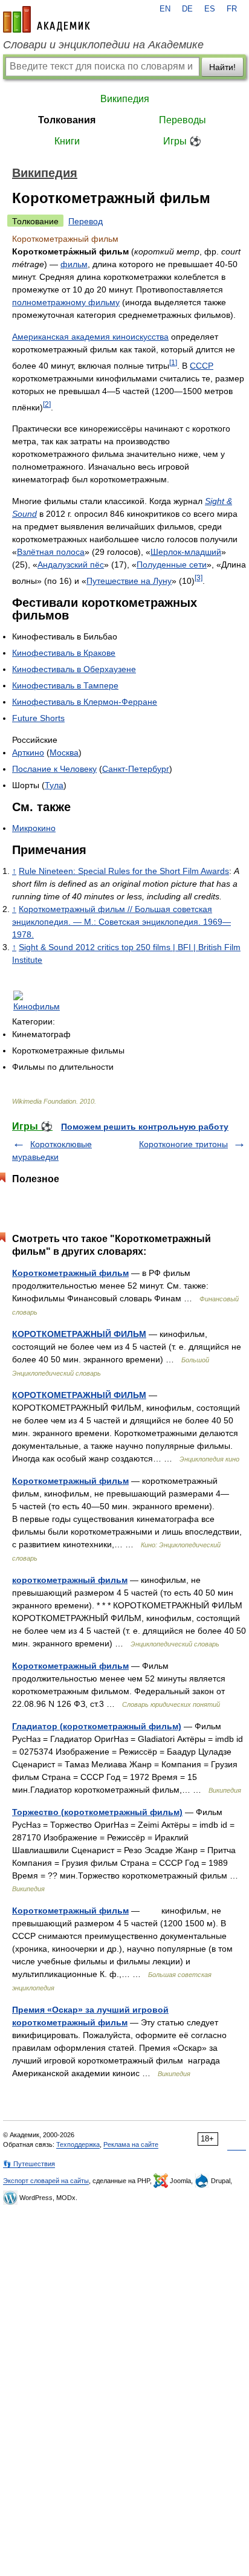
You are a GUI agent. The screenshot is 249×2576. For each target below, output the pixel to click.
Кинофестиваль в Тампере (65, 685)
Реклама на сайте (131, 2144)
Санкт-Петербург (136, 769)
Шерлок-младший (186, 552)
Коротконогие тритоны (183, 1144)
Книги (67, 141)
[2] (47, 404)
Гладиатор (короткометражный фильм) (97, 1726)
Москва (64, 752)
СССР (202, 366)
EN (165, 9)
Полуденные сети (172, 565)
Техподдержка (78, 2144)
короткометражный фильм (70, 1580)
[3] (199, 578)
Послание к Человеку (54, 769)
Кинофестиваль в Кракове (64, 653)
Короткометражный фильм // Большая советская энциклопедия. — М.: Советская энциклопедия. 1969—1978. (121, 922)
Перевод (86, 221)
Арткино (28, 752)
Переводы (183, 120)
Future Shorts (38, 718)
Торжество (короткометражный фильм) (97, 1812)
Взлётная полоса (51, 552)
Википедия (125, 99)
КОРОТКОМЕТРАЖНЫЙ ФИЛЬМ (79, 1334)
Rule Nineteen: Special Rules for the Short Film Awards (124, 871)
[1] (173, 362)
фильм (74, 264)
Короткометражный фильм (70, 1273)
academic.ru (47, 19)
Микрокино (34, 828)
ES (210, 9)
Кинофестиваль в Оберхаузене (74, 669)
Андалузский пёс (71, 565)
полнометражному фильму (66, 302)
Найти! (222, 67)
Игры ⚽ (182, 141)
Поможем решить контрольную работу (145, 1127)
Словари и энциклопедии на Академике (103, 45)
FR (232, 9)
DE (187, 9)
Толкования (67, 120)
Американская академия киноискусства (90, 337)
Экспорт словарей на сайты (46, 2181)
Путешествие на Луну (129, 581)
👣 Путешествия (29, 2164)
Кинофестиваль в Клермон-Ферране (85, 702)
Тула (54, 785)
